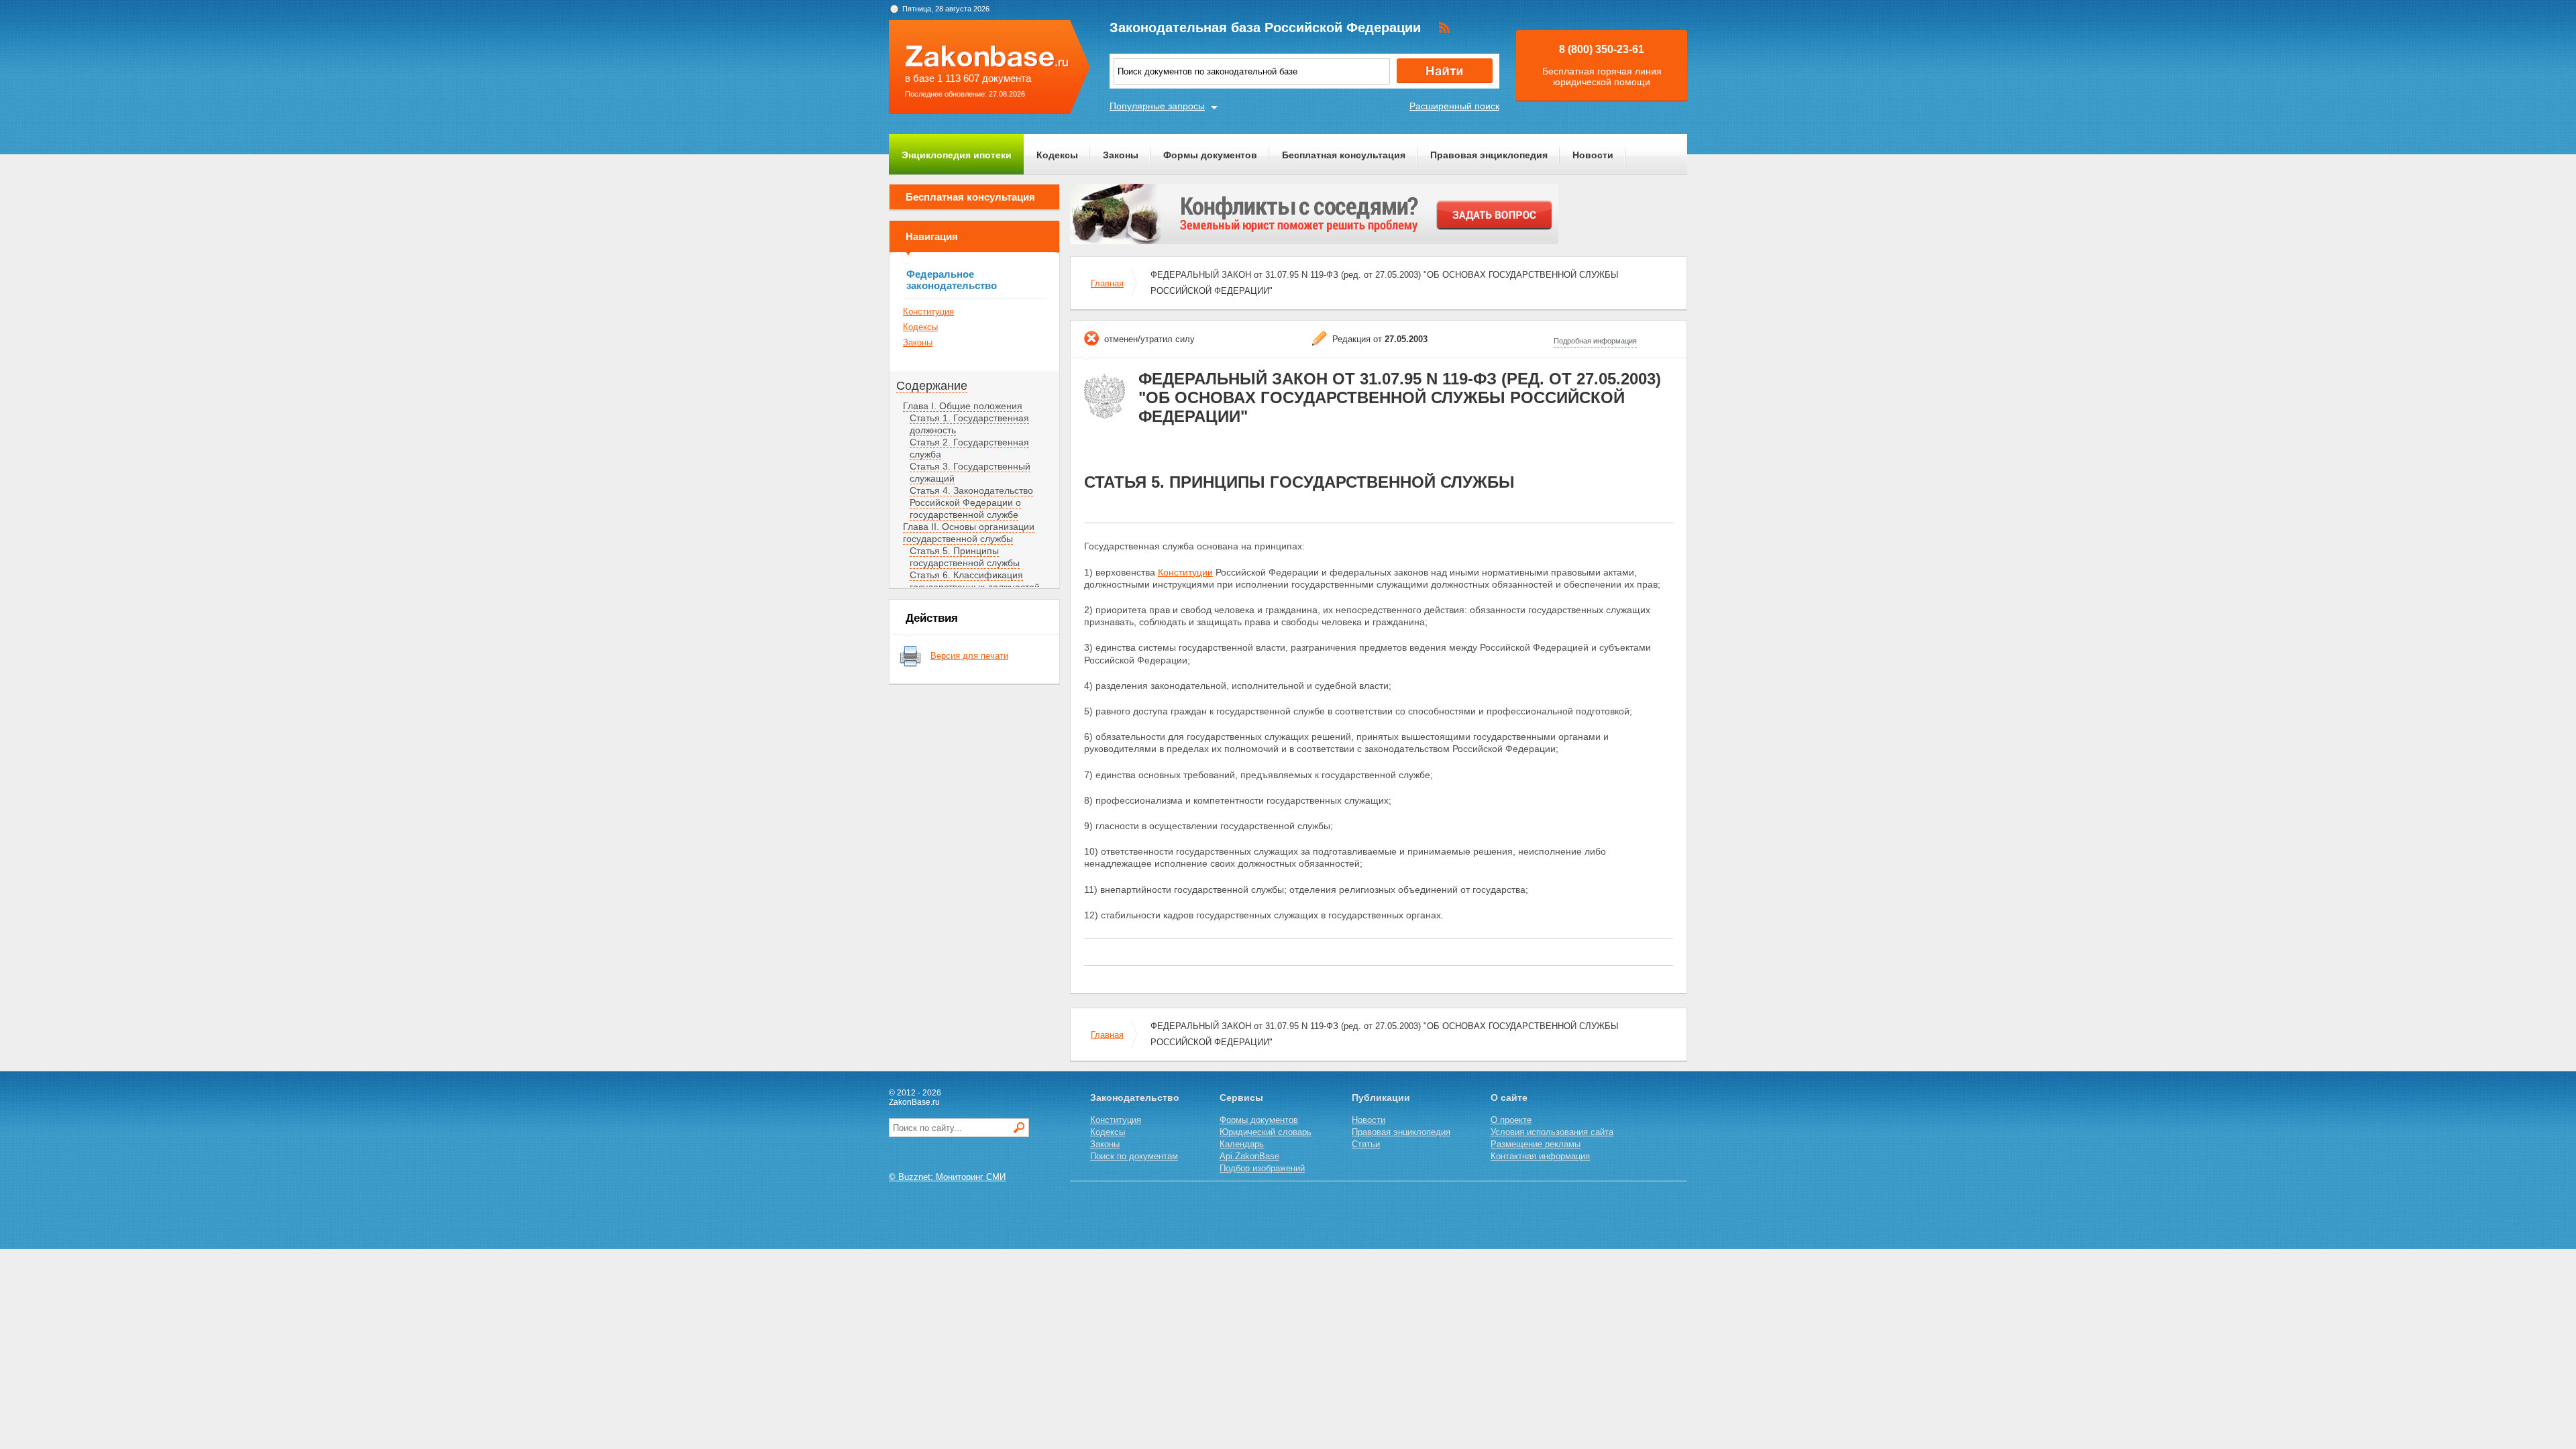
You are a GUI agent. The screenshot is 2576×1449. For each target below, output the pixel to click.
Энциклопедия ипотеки (957, 155)
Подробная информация (1595, 341)
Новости (1593, 155)
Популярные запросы (1157, 106)
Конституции (1185, 572)
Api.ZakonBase (1249, 1156)
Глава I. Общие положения (963, 406)
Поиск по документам (1134, 1156)
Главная (1107, 283)
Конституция (928, 312)
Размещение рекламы (1536, 1144)
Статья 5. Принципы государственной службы (965, 557)
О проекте (1511, 1120)
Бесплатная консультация (1344, 155)
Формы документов (1210, 155)
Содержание (932, 386)
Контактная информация (1540, 1156)
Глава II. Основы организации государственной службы (969, 533)
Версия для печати (969, 656)
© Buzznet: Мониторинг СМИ (947, 1177)
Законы (1121, 155)
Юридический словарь (1266, 1132)
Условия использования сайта (1552, 1132)
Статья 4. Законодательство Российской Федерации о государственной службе (971, 502)
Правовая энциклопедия (1489, 155)
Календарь (1242, 1144)
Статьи (1366, 1144)
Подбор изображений (1262, 1168)
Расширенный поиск (1454, 106)
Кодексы (1057, 155)
